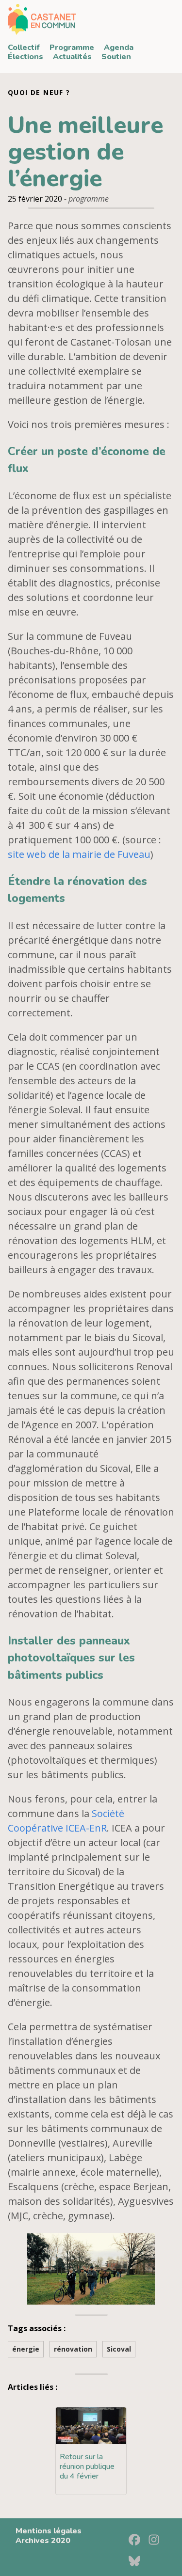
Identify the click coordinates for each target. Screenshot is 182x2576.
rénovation (73, 2349)
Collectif (24, 47)
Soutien (116, 57)
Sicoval (119, 2349)
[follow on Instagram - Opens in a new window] (157, 2536)
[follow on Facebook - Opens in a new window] (137, 2536)
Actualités (72, 57)
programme (89, 199)
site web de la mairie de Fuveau (79, 854)
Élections (25, 57)
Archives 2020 (43, 2541)
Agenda (119, 47)
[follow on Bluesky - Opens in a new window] (137, 2558)
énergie (26, 2349)
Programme (72, 47)
